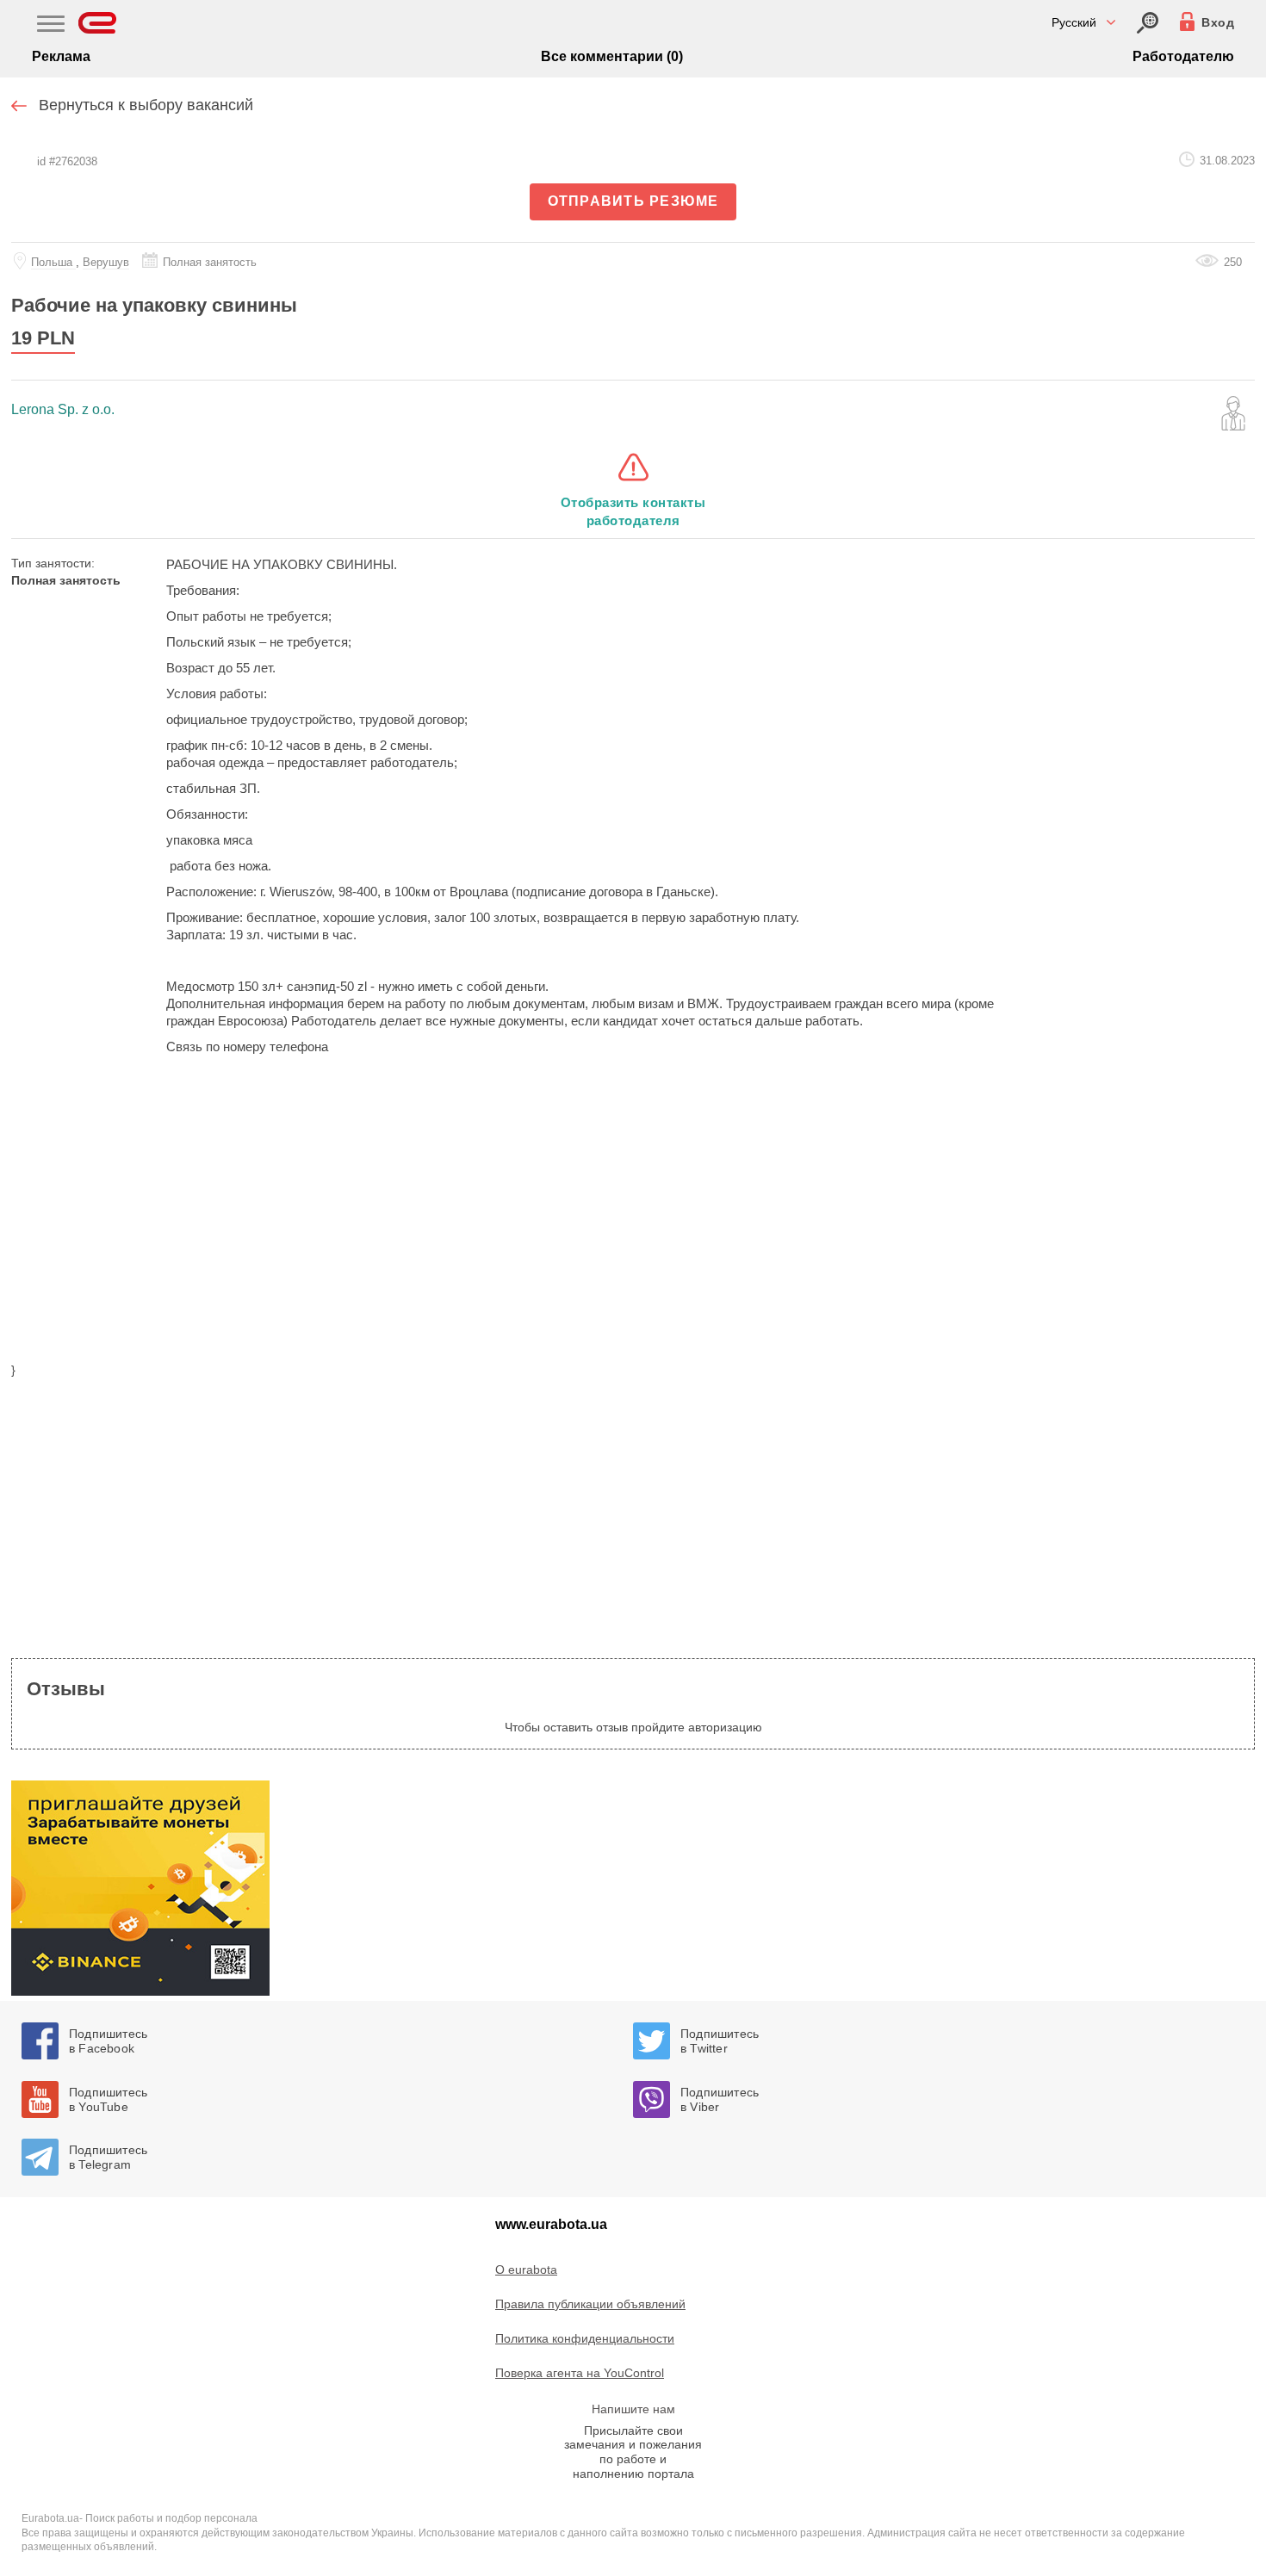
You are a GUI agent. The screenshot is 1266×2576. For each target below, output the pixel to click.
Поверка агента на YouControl (580, 2373)
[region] (633, 1219)
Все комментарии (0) (612, 56)
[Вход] (1148, 23)
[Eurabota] (98, 23)
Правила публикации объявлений (590, 2304)
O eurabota (526, 2269)
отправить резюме (633, 201)
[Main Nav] (51, 26)
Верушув (106, 262)
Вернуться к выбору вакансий (146, 105)
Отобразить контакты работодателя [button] (633, 511)
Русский (1074, 22)
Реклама (61, 56)
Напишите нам (633, 2409)
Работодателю (1183, 56)
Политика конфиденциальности (585, 2338)
